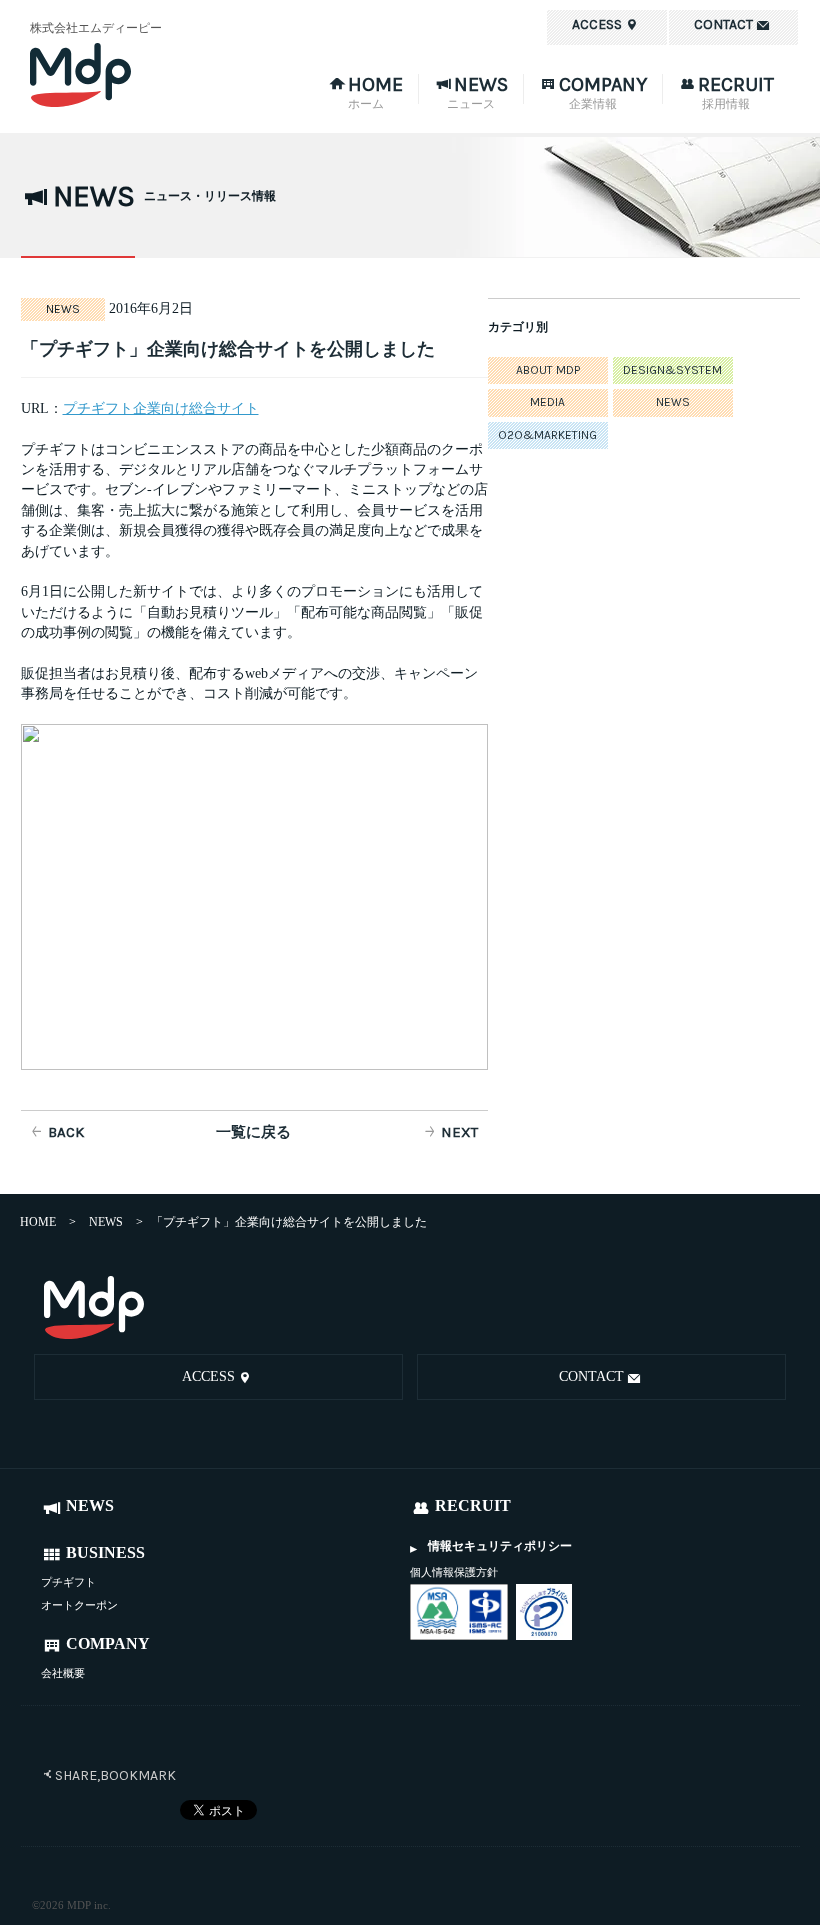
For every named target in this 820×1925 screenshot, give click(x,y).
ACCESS (208, 1376)
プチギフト (68, 1582)
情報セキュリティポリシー (500, 1546)
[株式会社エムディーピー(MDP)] (140, 75)
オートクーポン (79, 1605)
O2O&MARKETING (547, 435)
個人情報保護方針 (454, 1572)
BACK (66, 1132)
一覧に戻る (253, 1132)
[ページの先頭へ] (766, 1310)
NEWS (673, 402)
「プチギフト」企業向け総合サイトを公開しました (228, 349)
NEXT (459, 1132)
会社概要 (63, 1673)
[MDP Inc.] (94, 1307)
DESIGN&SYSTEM (672, 370)
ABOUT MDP (548, 370)
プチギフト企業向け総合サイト (161, 408)
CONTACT (591, 1376)
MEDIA (547, 402)
